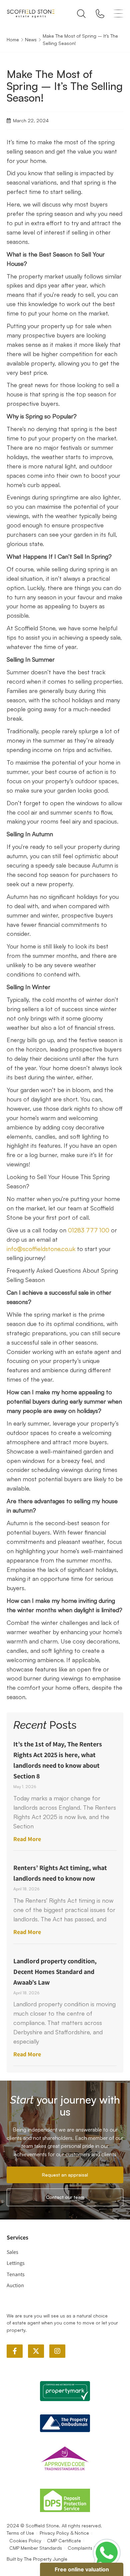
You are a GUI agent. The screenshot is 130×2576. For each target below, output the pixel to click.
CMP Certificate (64, 2541)
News (31, 39)
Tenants (16, 2274)
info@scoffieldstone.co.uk (41, 1249)
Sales (12, 2252)
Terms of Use (20, 2533)
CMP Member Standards (36, 2548)
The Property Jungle (46, 2559)
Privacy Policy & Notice (64, 2533)
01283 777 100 (89, 1230)
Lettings (16, 2263)
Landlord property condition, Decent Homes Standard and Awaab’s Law (55, 1972)
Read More (27, 1839)
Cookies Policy (25, 2541)
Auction (15, 2285)
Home (13, 39)
